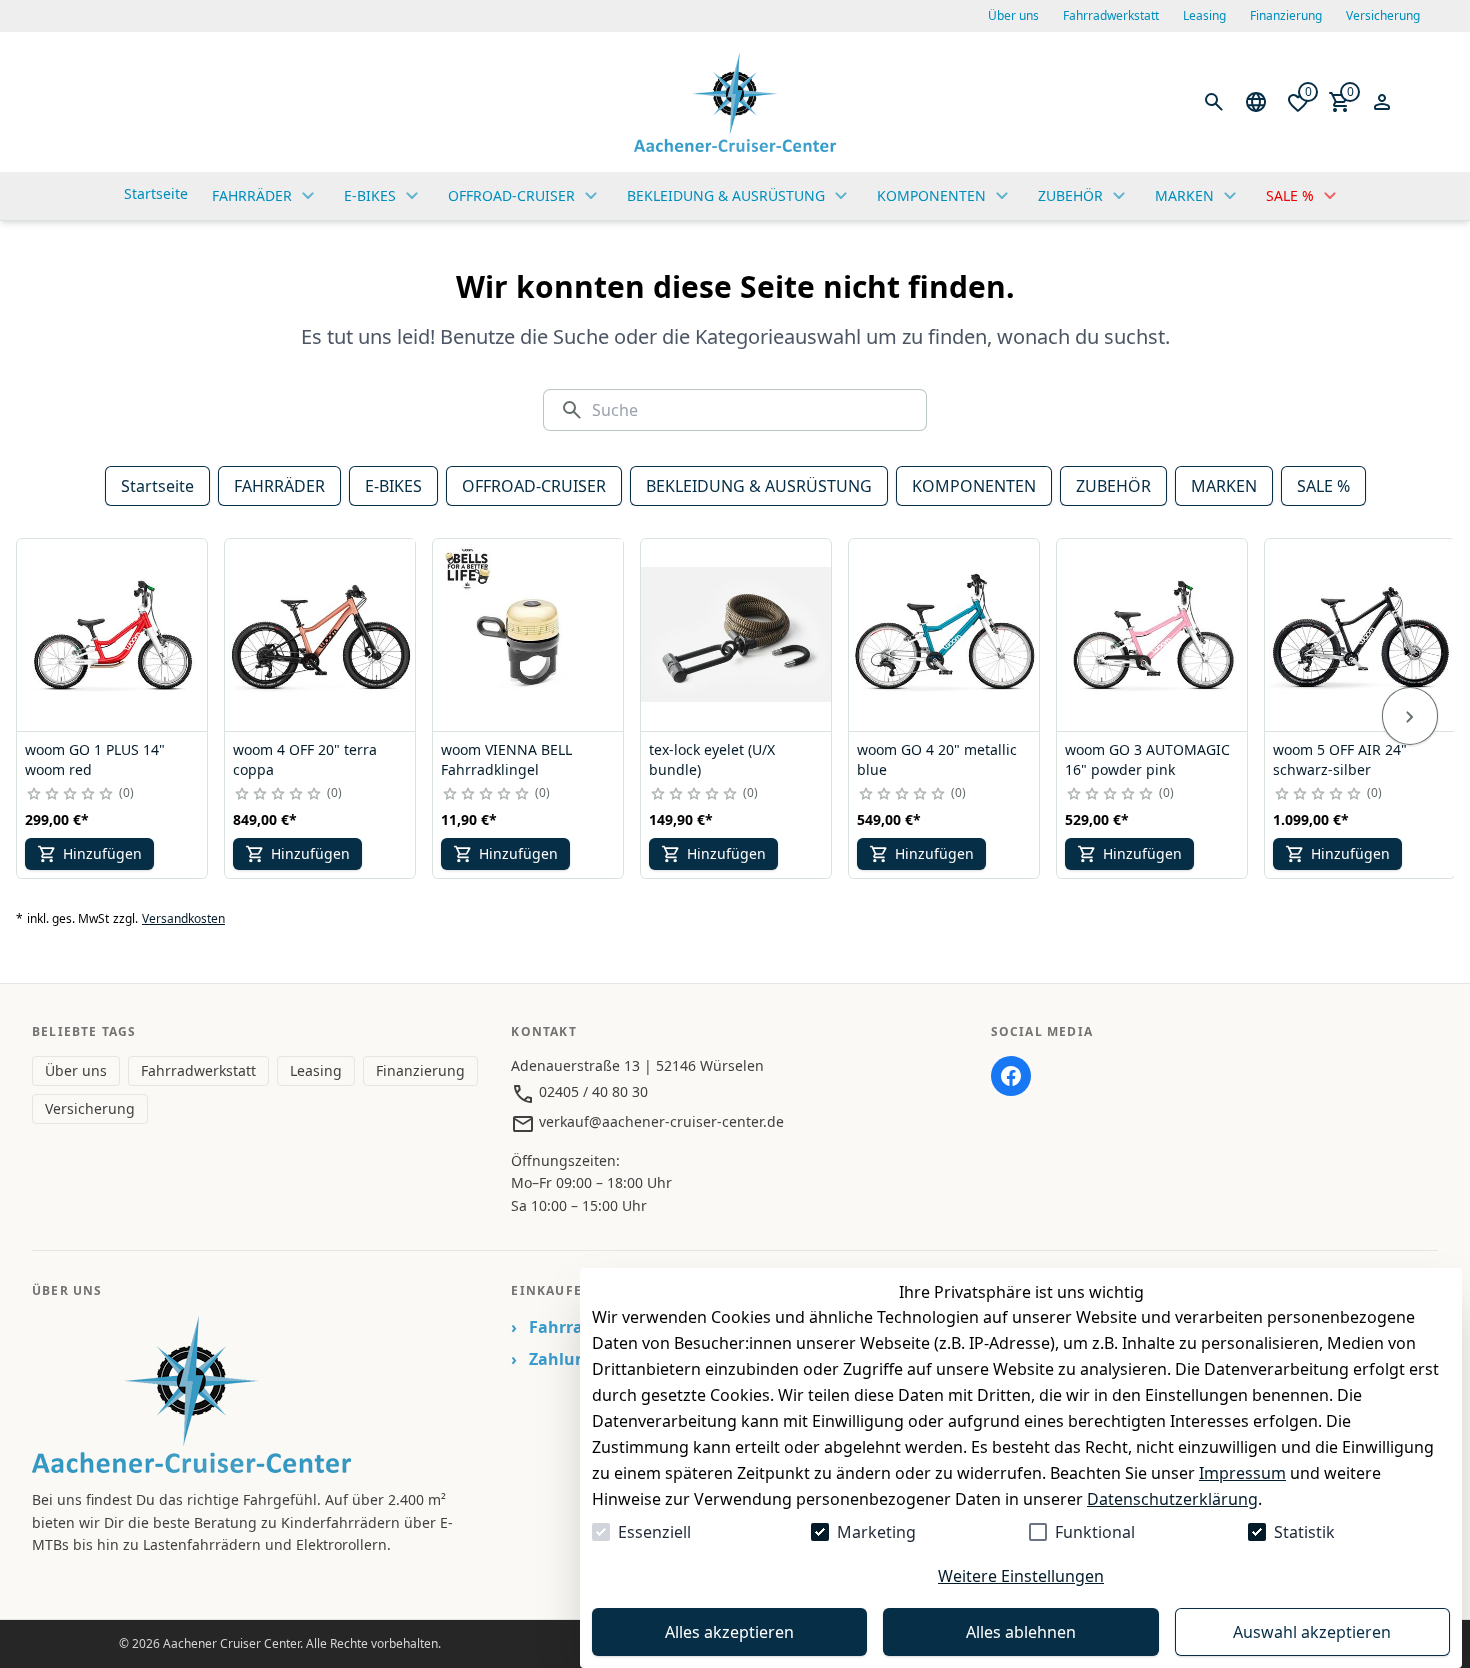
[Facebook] (1011, 1076)
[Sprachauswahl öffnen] (1256, 102)
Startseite (157, 486)
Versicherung (1383, 15)
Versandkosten (183, 919)
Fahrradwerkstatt (1111, 15)
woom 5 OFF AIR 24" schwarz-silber (1340, 759)
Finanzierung (1286, 15)
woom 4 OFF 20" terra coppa (305, 759)
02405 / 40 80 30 (591, 1091)
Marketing (876, 1532)
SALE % (1323, 486)
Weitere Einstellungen (1021, 1576)
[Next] (1410, 716)
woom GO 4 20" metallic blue (937, 759)
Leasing (1204, 15)
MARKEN (1224, 486)
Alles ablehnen (1021, 1632)
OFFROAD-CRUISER (534, 486)
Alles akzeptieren (729, 1632)
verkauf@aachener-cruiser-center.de (659, 1121)
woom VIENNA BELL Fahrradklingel (506, 759)
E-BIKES (393, 486)
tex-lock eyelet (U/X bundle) (712, 759)
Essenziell (654, 1532)
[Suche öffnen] (1214, 102)
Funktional (1095, 1532)
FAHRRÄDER (279, 486)
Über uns (1013, 15)
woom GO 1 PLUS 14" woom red (95, 759)
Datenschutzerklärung (1172, 1499)
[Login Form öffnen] (1382, 102)
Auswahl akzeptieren (1312, 1632)
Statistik (1304, 1532)
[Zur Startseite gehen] (735, 102)
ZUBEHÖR (1113, 486)
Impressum (1242, 1473)
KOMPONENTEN (974, 486)
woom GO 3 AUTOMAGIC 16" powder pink (1147, 759)
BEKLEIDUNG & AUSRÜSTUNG (759, 486)
